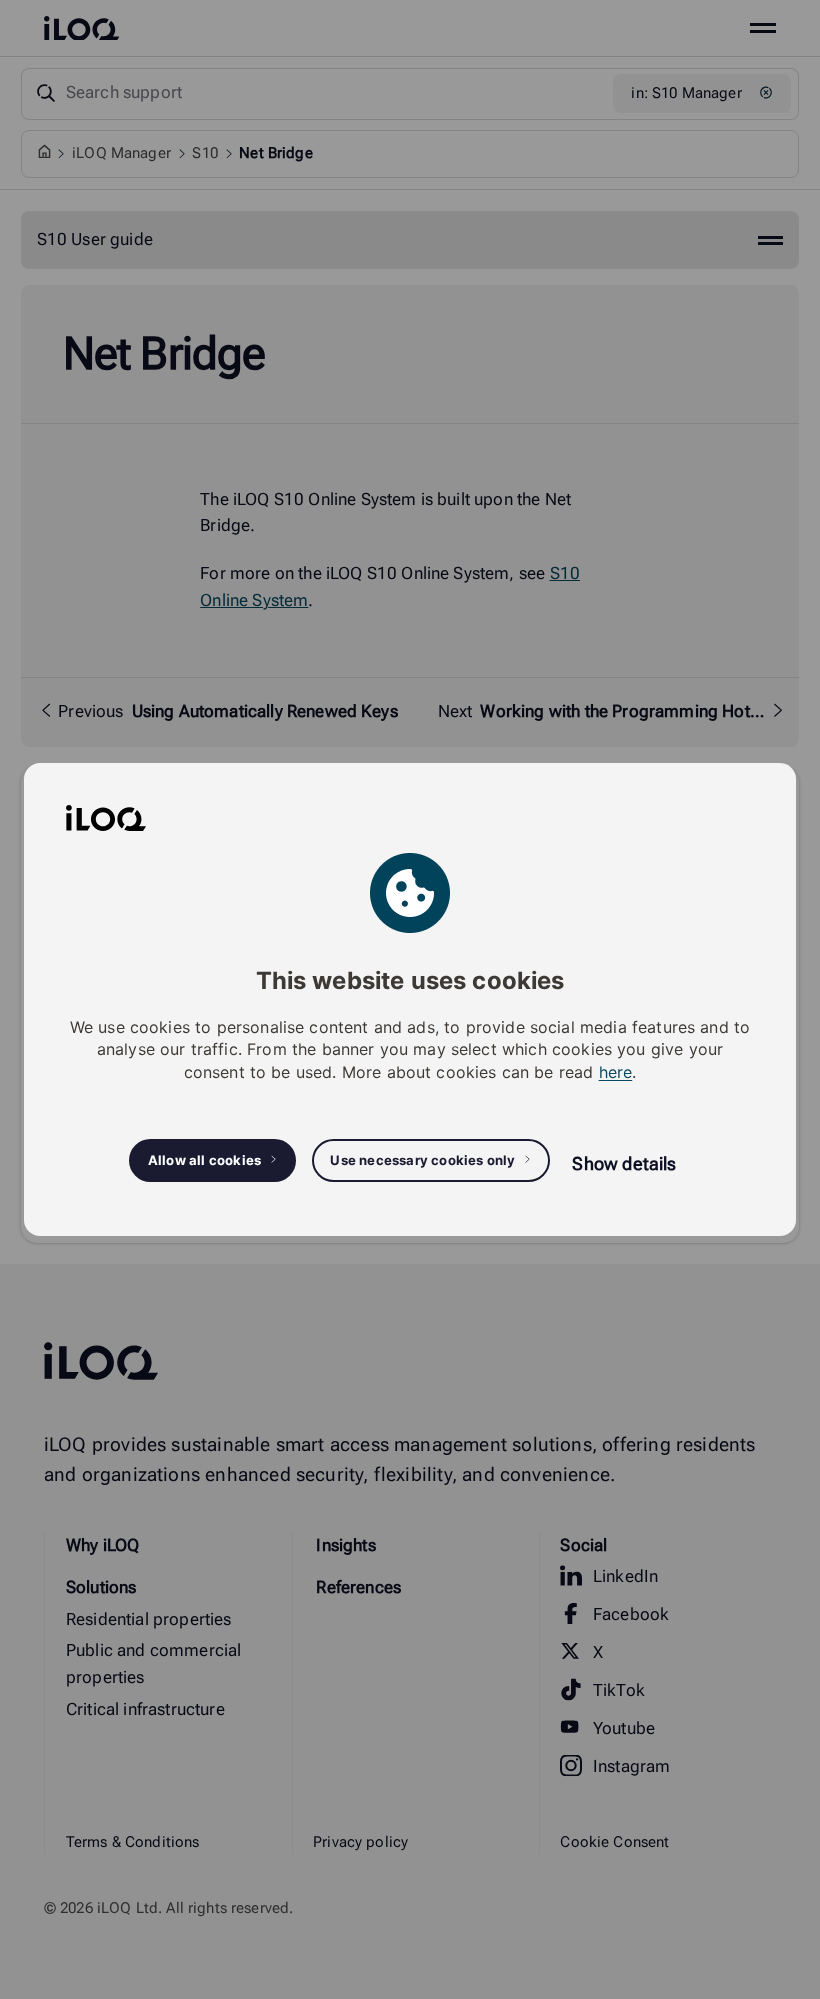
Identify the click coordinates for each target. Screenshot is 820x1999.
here (616, 1072)
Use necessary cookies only (422, 1160)
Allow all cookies (204, 1160)
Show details (624, 1163)
